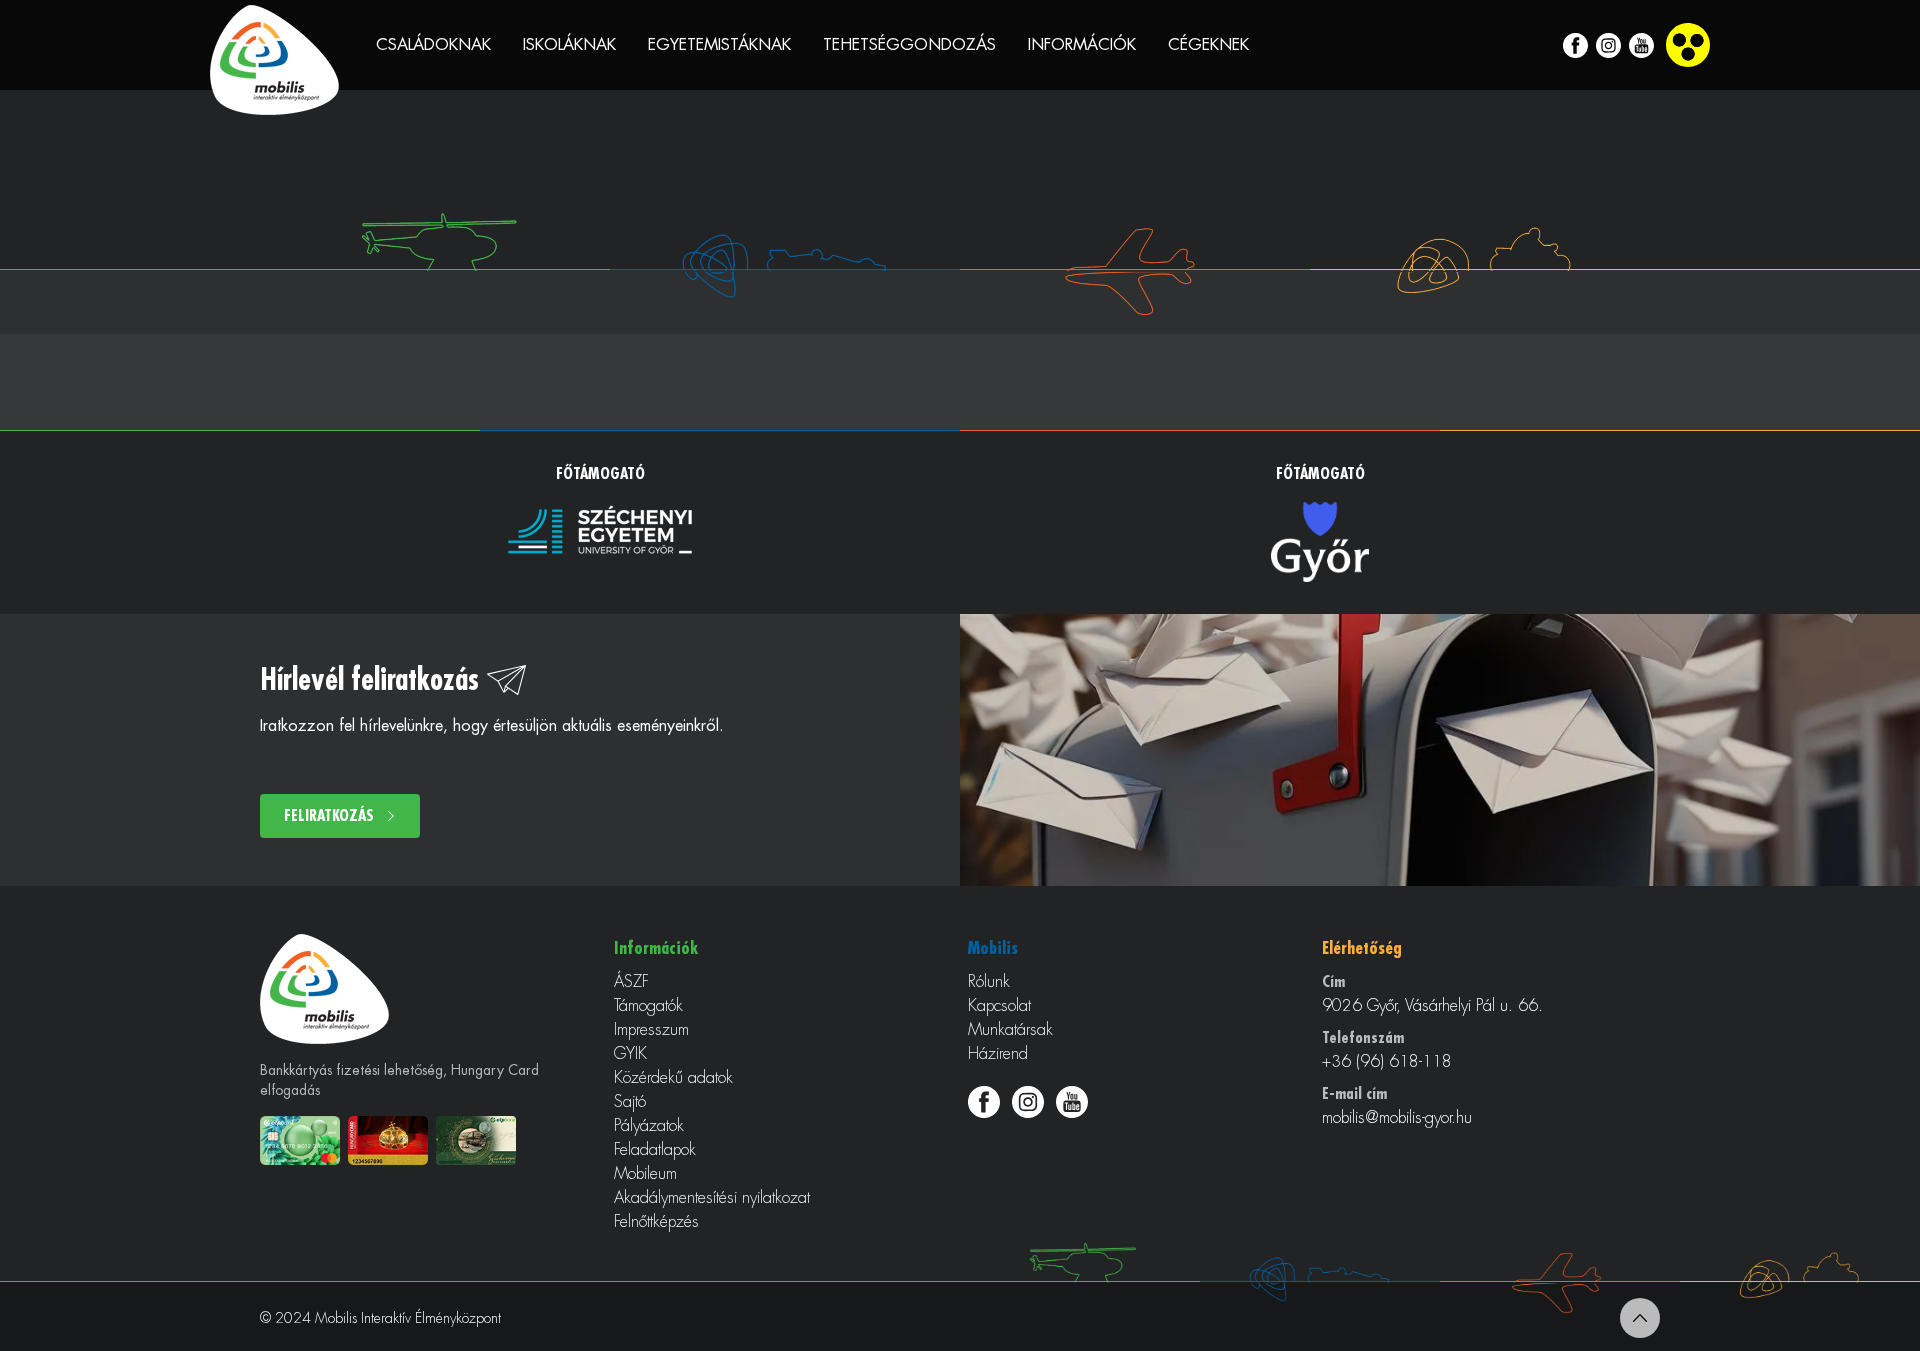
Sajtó (630, 1102)
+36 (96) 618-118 (1387, 1062)
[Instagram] (1608, 45)
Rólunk (989, 982)
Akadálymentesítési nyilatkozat (712, 1198)
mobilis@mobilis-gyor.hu (1397, 1118)
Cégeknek (1208, 45)
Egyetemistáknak (719, 45)
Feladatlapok (655, 1150)
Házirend (998, 1054)
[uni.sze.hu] (600, 529)
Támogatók (648, 1006)
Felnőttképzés (656, 1222)
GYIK (630, 1054)
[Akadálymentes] (1688, 45)
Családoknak (433, 45)
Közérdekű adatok (673, 1078)
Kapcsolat (999, 1006)
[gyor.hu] (1320, 542)
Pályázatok (649, 1126)
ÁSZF (631, 982)
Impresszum (651, 1030)
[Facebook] (1575, 45)
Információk (1082, 45)
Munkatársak (1010, 1030)
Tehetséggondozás (909, 45)
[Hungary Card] (392, 1140)
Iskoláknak (569, 45)
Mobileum (645, 1174)
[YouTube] (1641, 45)
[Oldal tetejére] (1640, 1318)
